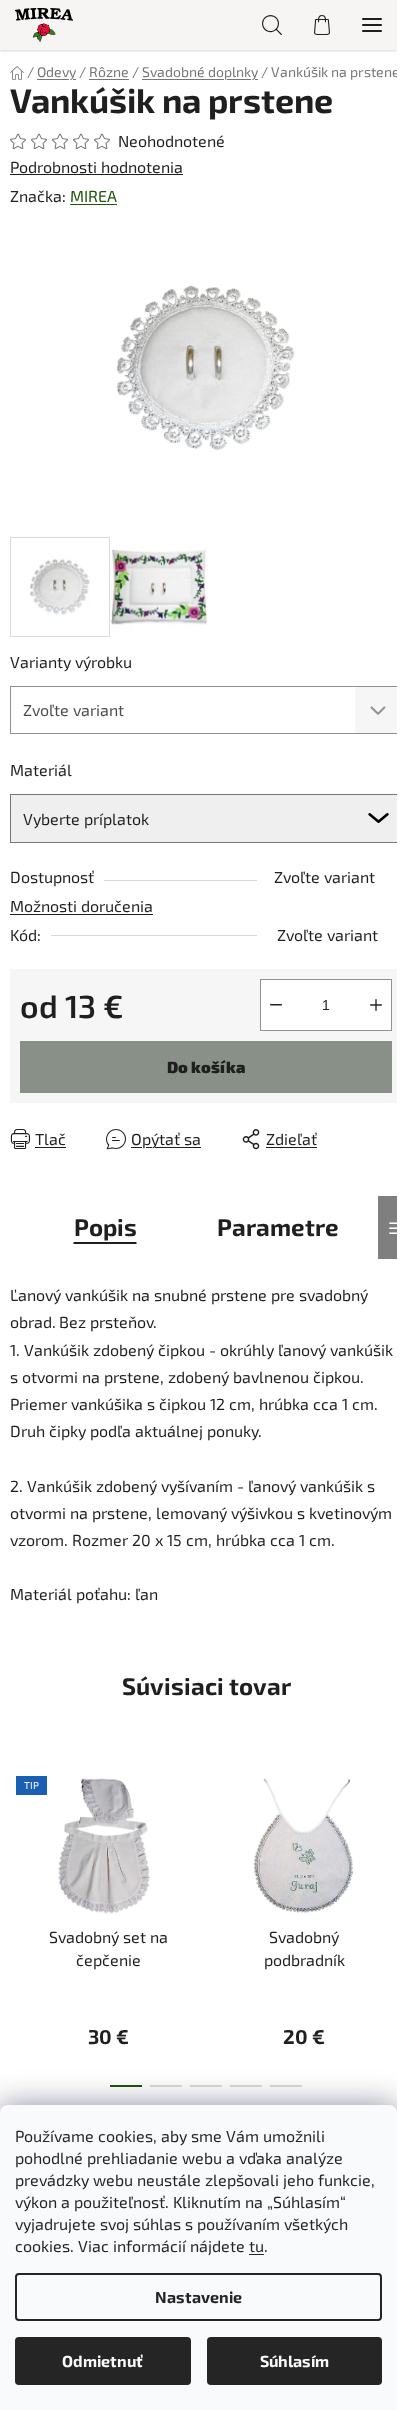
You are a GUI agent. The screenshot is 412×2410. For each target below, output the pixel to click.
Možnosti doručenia (81, 905)
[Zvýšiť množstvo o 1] (376, 1005)
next (391, 1836)
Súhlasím (294, 2360)
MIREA (93, 195)
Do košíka (206, 1066)
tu (256, 2245)
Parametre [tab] (278, 1226)
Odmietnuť (102, 2360)
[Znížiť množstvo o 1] (276, 1005)
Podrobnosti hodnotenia (96, 166)
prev (21, 1836)
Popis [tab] (105, 1226)
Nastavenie (198, 2296)
